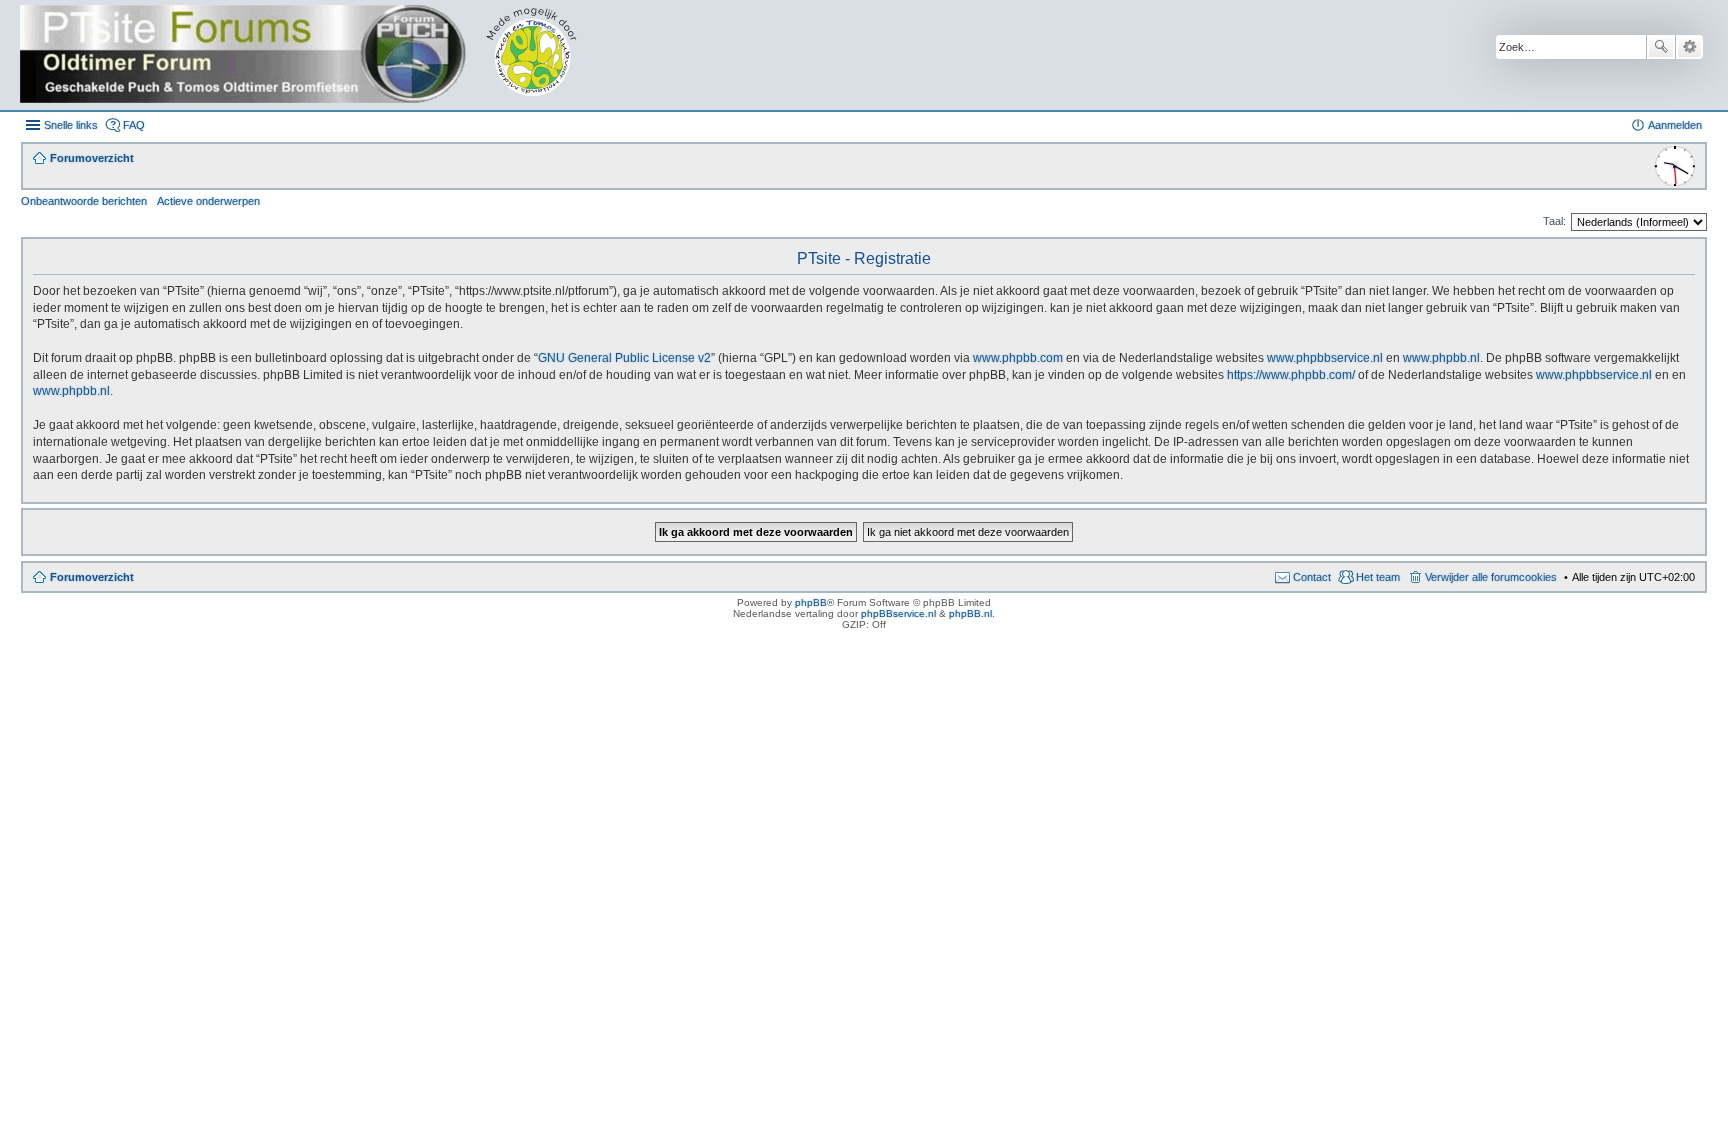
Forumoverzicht (92, 577)
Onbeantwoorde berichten (84, 201)
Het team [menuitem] (1378, 577)
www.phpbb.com (1018, 358)
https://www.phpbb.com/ (1291, 375)
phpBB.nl (970, 613)
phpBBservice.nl (898, 613)
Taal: (1554, 221)
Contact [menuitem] (1312, 577)
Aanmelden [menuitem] (1675, 125)
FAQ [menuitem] (134, 125)
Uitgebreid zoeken (1689, 47)
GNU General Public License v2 (624, 358)
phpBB (811, 602)
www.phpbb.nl (1441, 358)
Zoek (1661, 47)
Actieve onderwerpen (208, 201)
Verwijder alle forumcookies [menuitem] (1491, 577)
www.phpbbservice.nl (1325, 358)
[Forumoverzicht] (312, 55)
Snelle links (71, 125)
